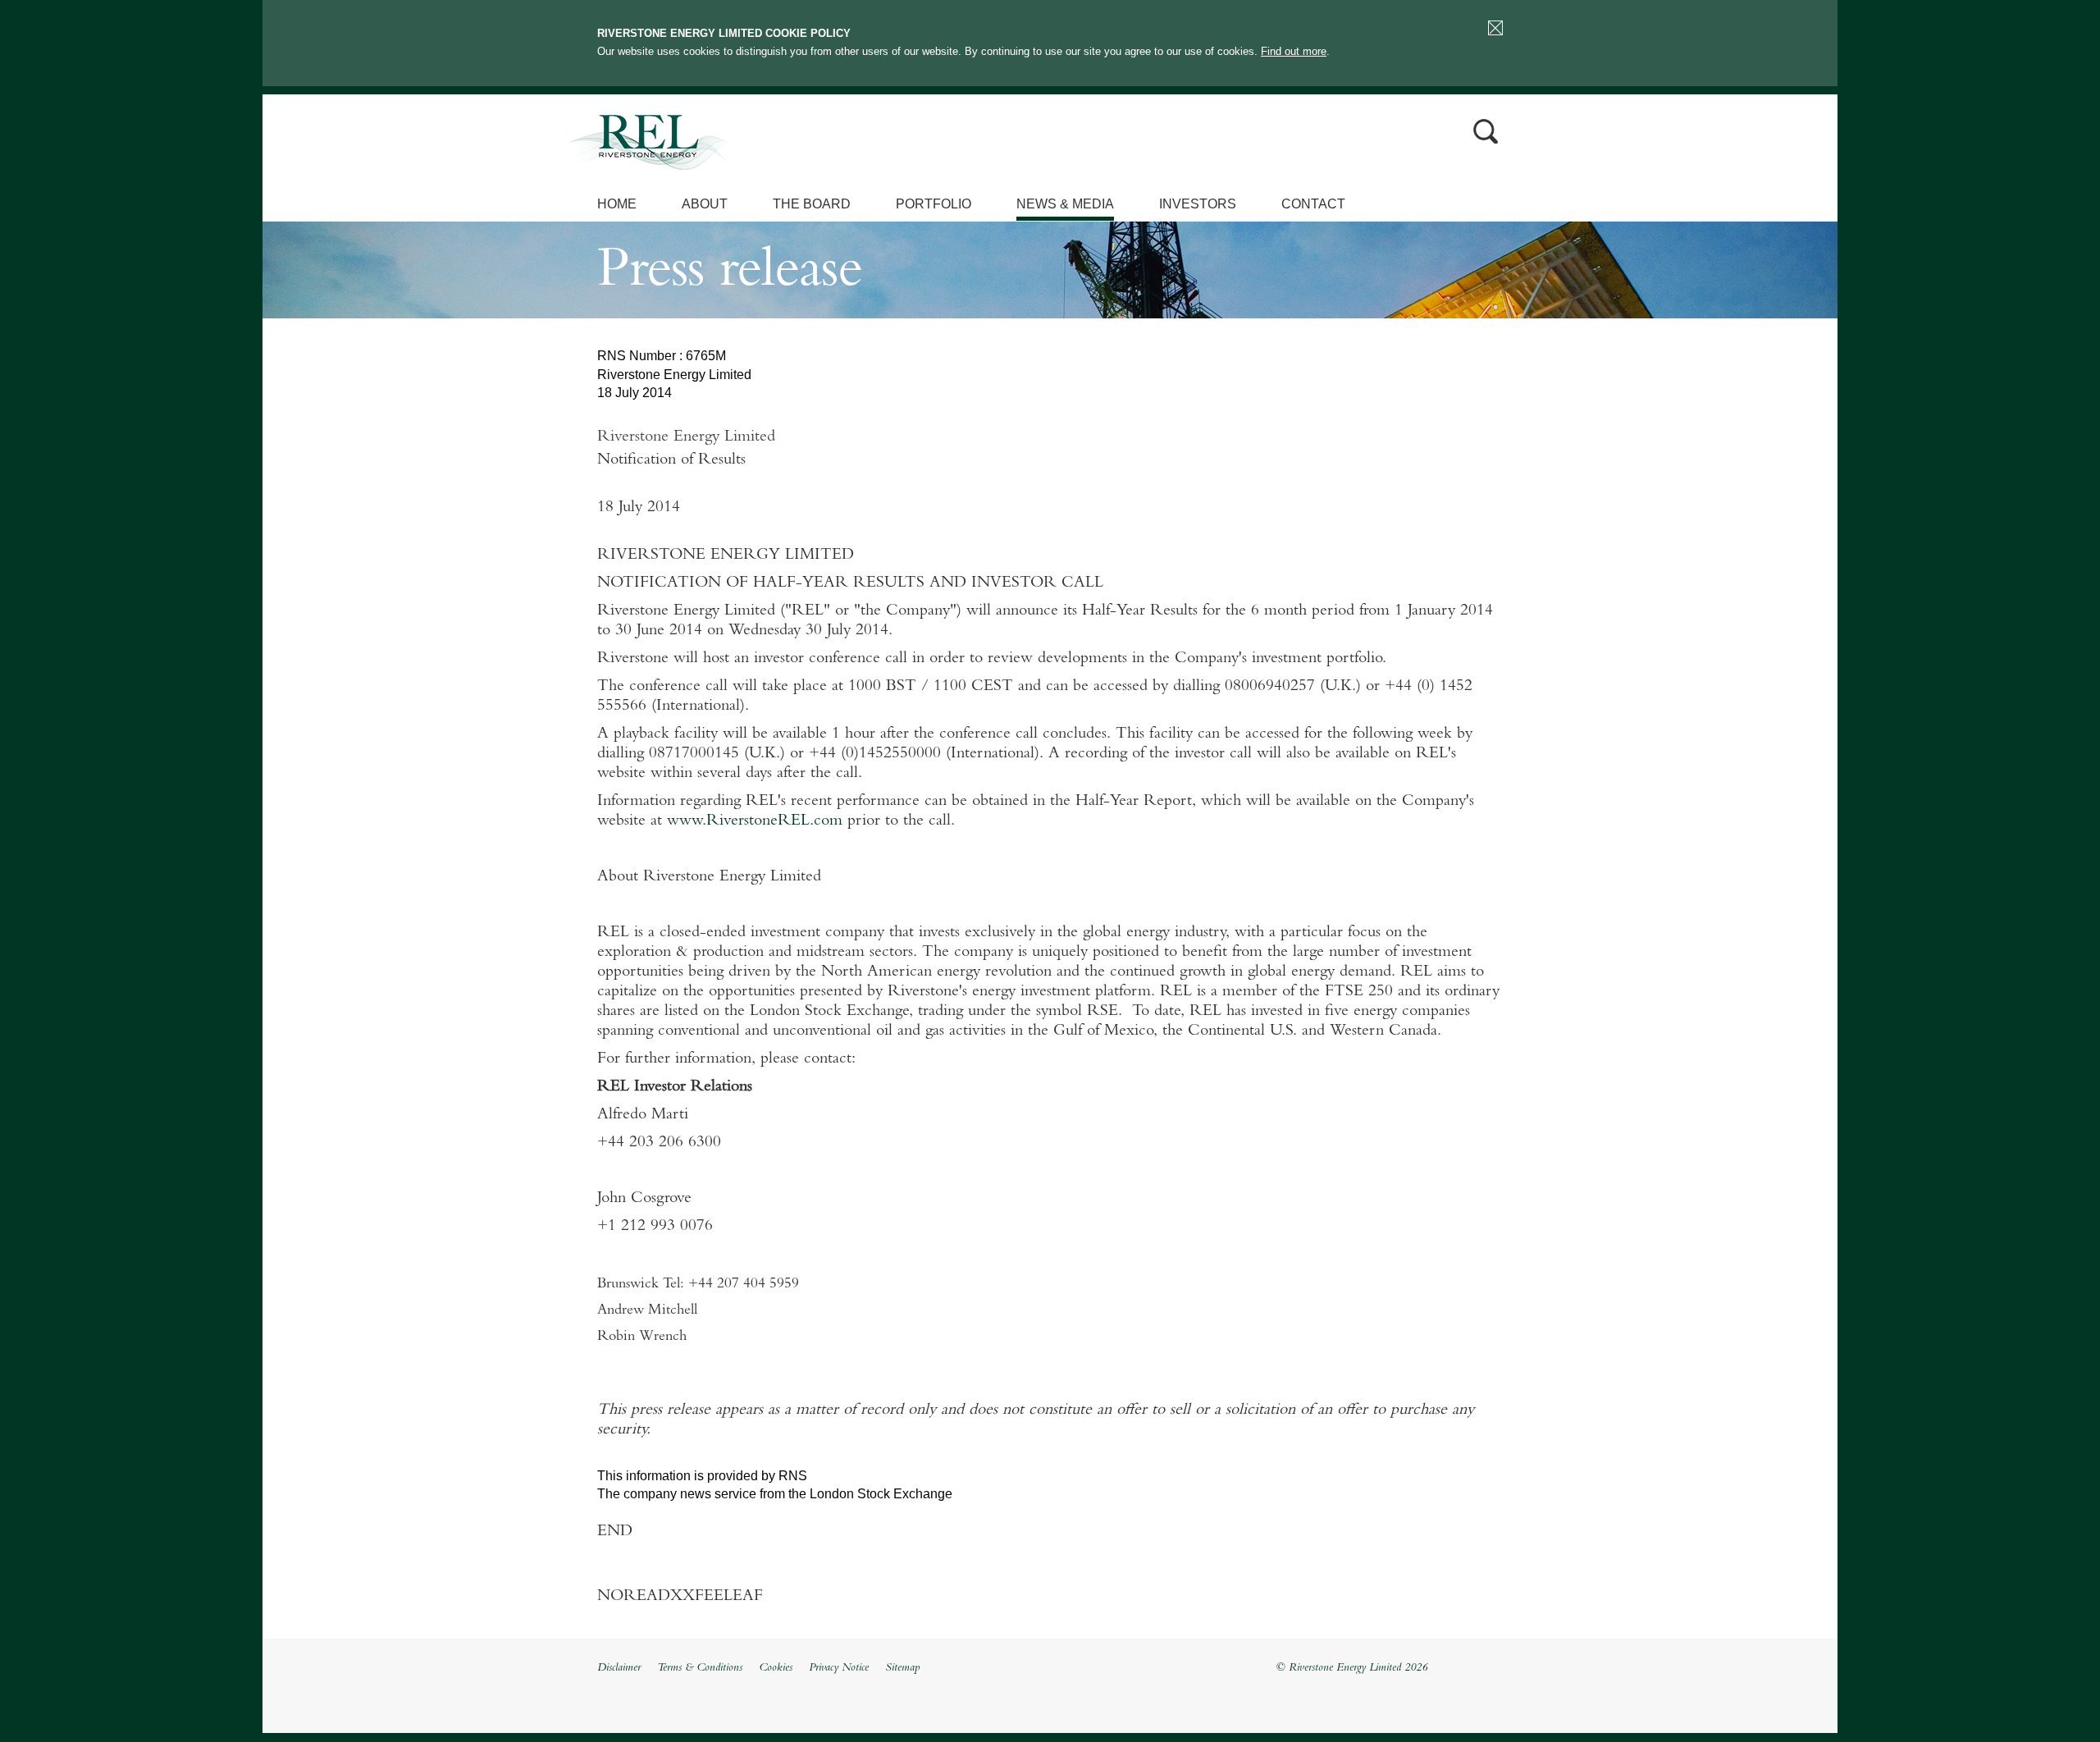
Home (617, 204)
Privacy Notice (839, 1668)
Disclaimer (619, 1668)
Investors (1198, 204)
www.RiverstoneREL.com (755, 821)
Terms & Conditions (700, 1668)
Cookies (776, 1668)
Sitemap (902, 1668)
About (705, 204)
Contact (1313, 204)
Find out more (1294, 51)
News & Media (1065, 204)
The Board (812, 204)
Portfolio (934, 204)
